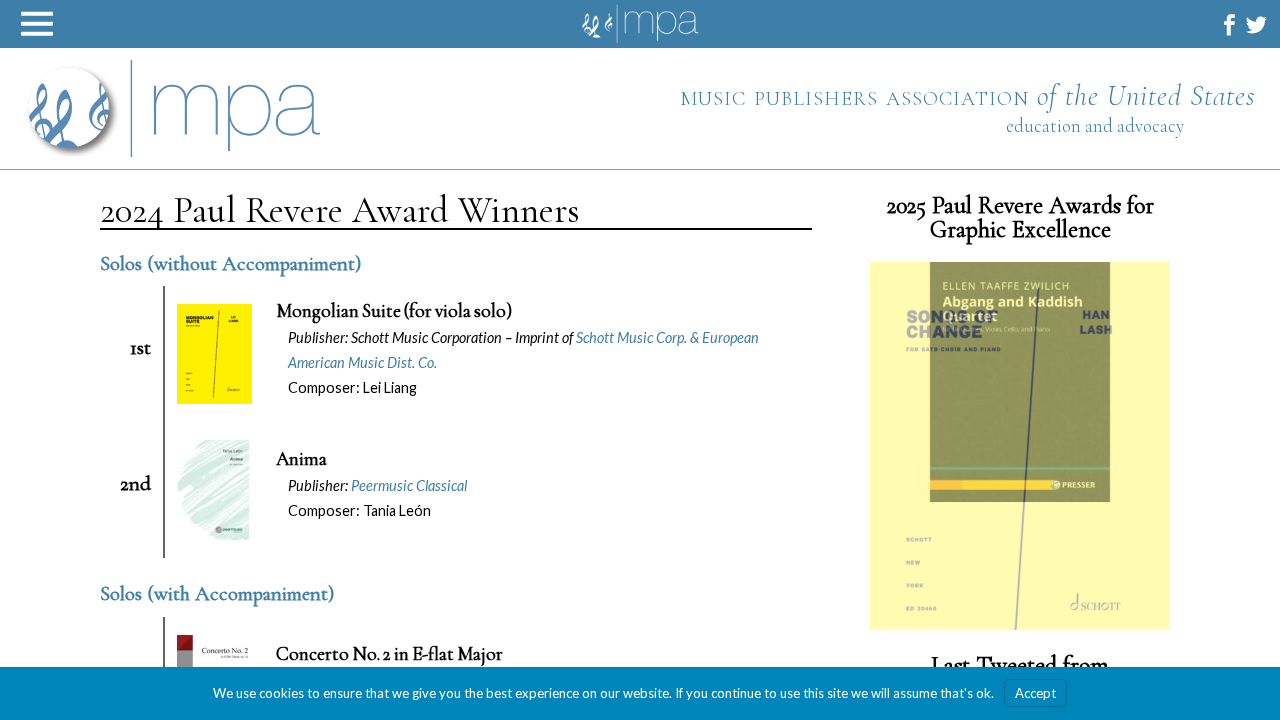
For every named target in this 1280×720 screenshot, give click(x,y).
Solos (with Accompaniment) (217, 593)
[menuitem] (1229, 24)
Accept (1035, 693)
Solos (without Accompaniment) (230, 263)
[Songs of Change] (1020, 462)
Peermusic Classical (409, 485)
